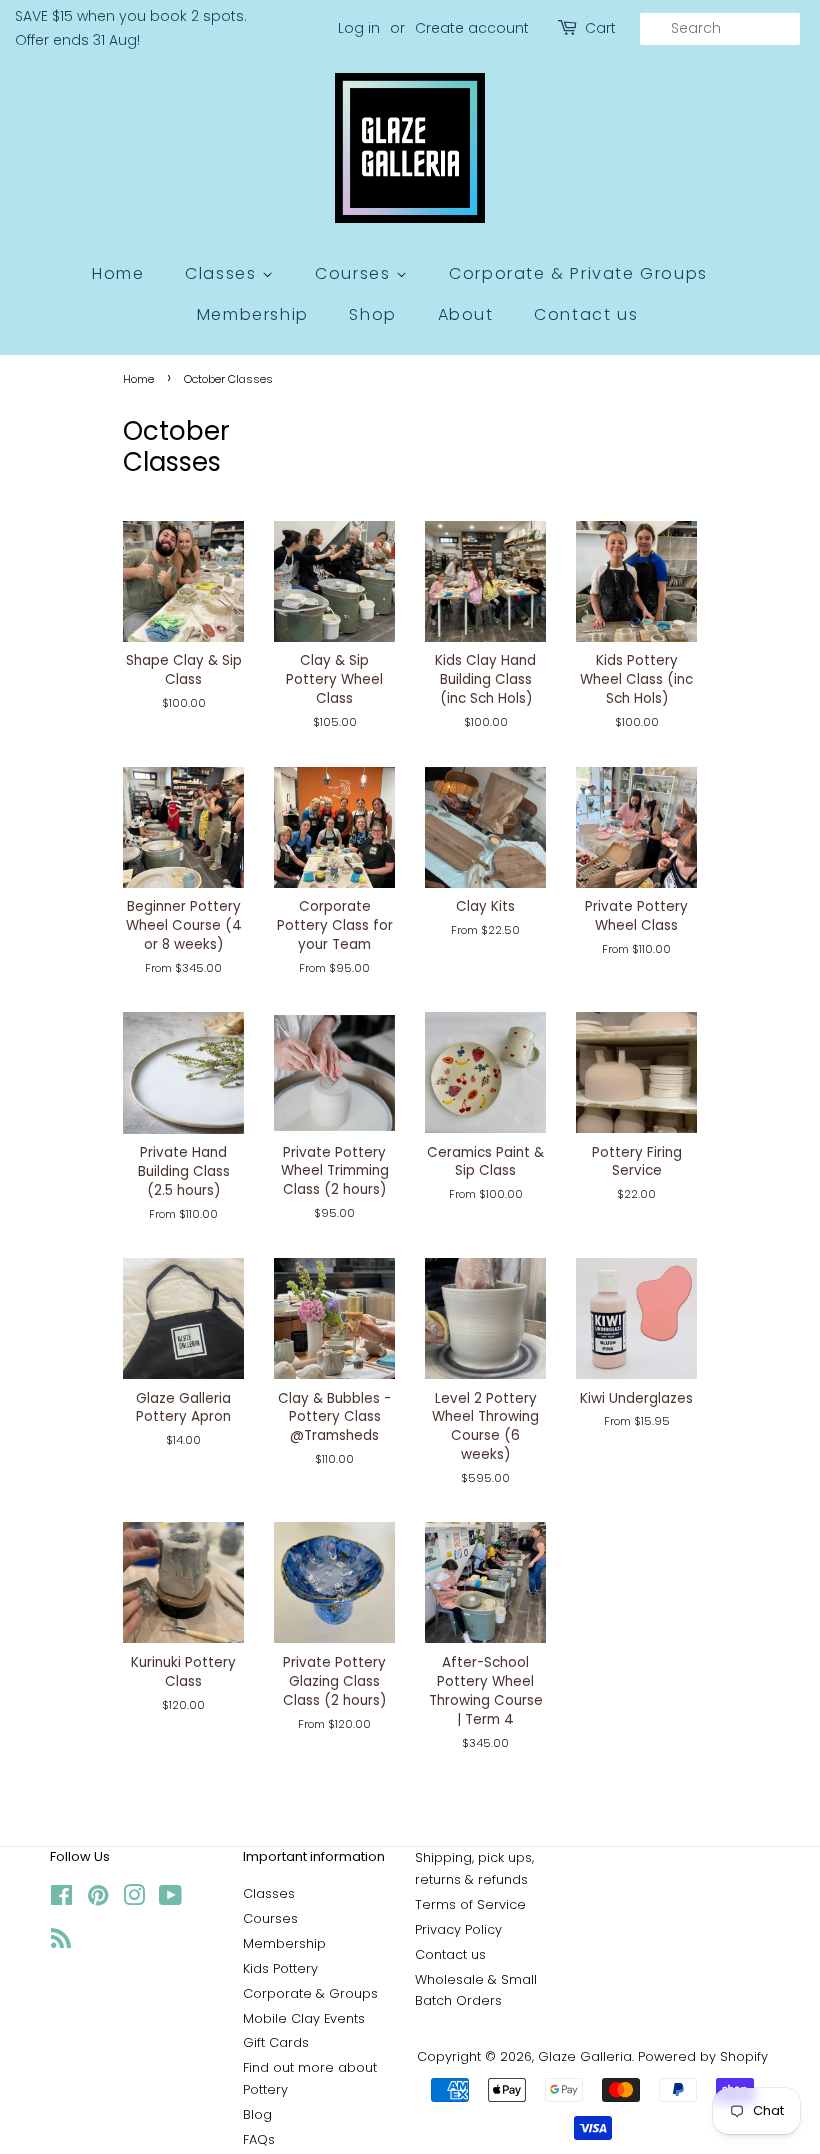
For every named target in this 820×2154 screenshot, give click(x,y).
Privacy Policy (458, 1929)
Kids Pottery (280, 1968)
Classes (223, 273)
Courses (355, 273)
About (466, 314)
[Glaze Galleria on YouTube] (170, 1899)
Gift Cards (276, 2042)
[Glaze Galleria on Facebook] (61, 1899)
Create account (472, 28)
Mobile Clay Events (304, 2018)
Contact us (586, 314)
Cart (600, 28)
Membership (253, 314)
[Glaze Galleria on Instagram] (134, 1899)
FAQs (259, 2139)
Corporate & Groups (310, 1993)
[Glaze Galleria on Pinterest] (98, 1899)
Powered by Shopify (703, 2056)
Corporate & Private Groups (578, 273)
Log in (359, 28)
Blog (257, 2114)
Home (118, 273)
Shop (372, 314)
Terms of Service (470, 1904)
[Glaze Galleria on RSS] (61, 1942)
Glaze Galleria (585, 2056)
